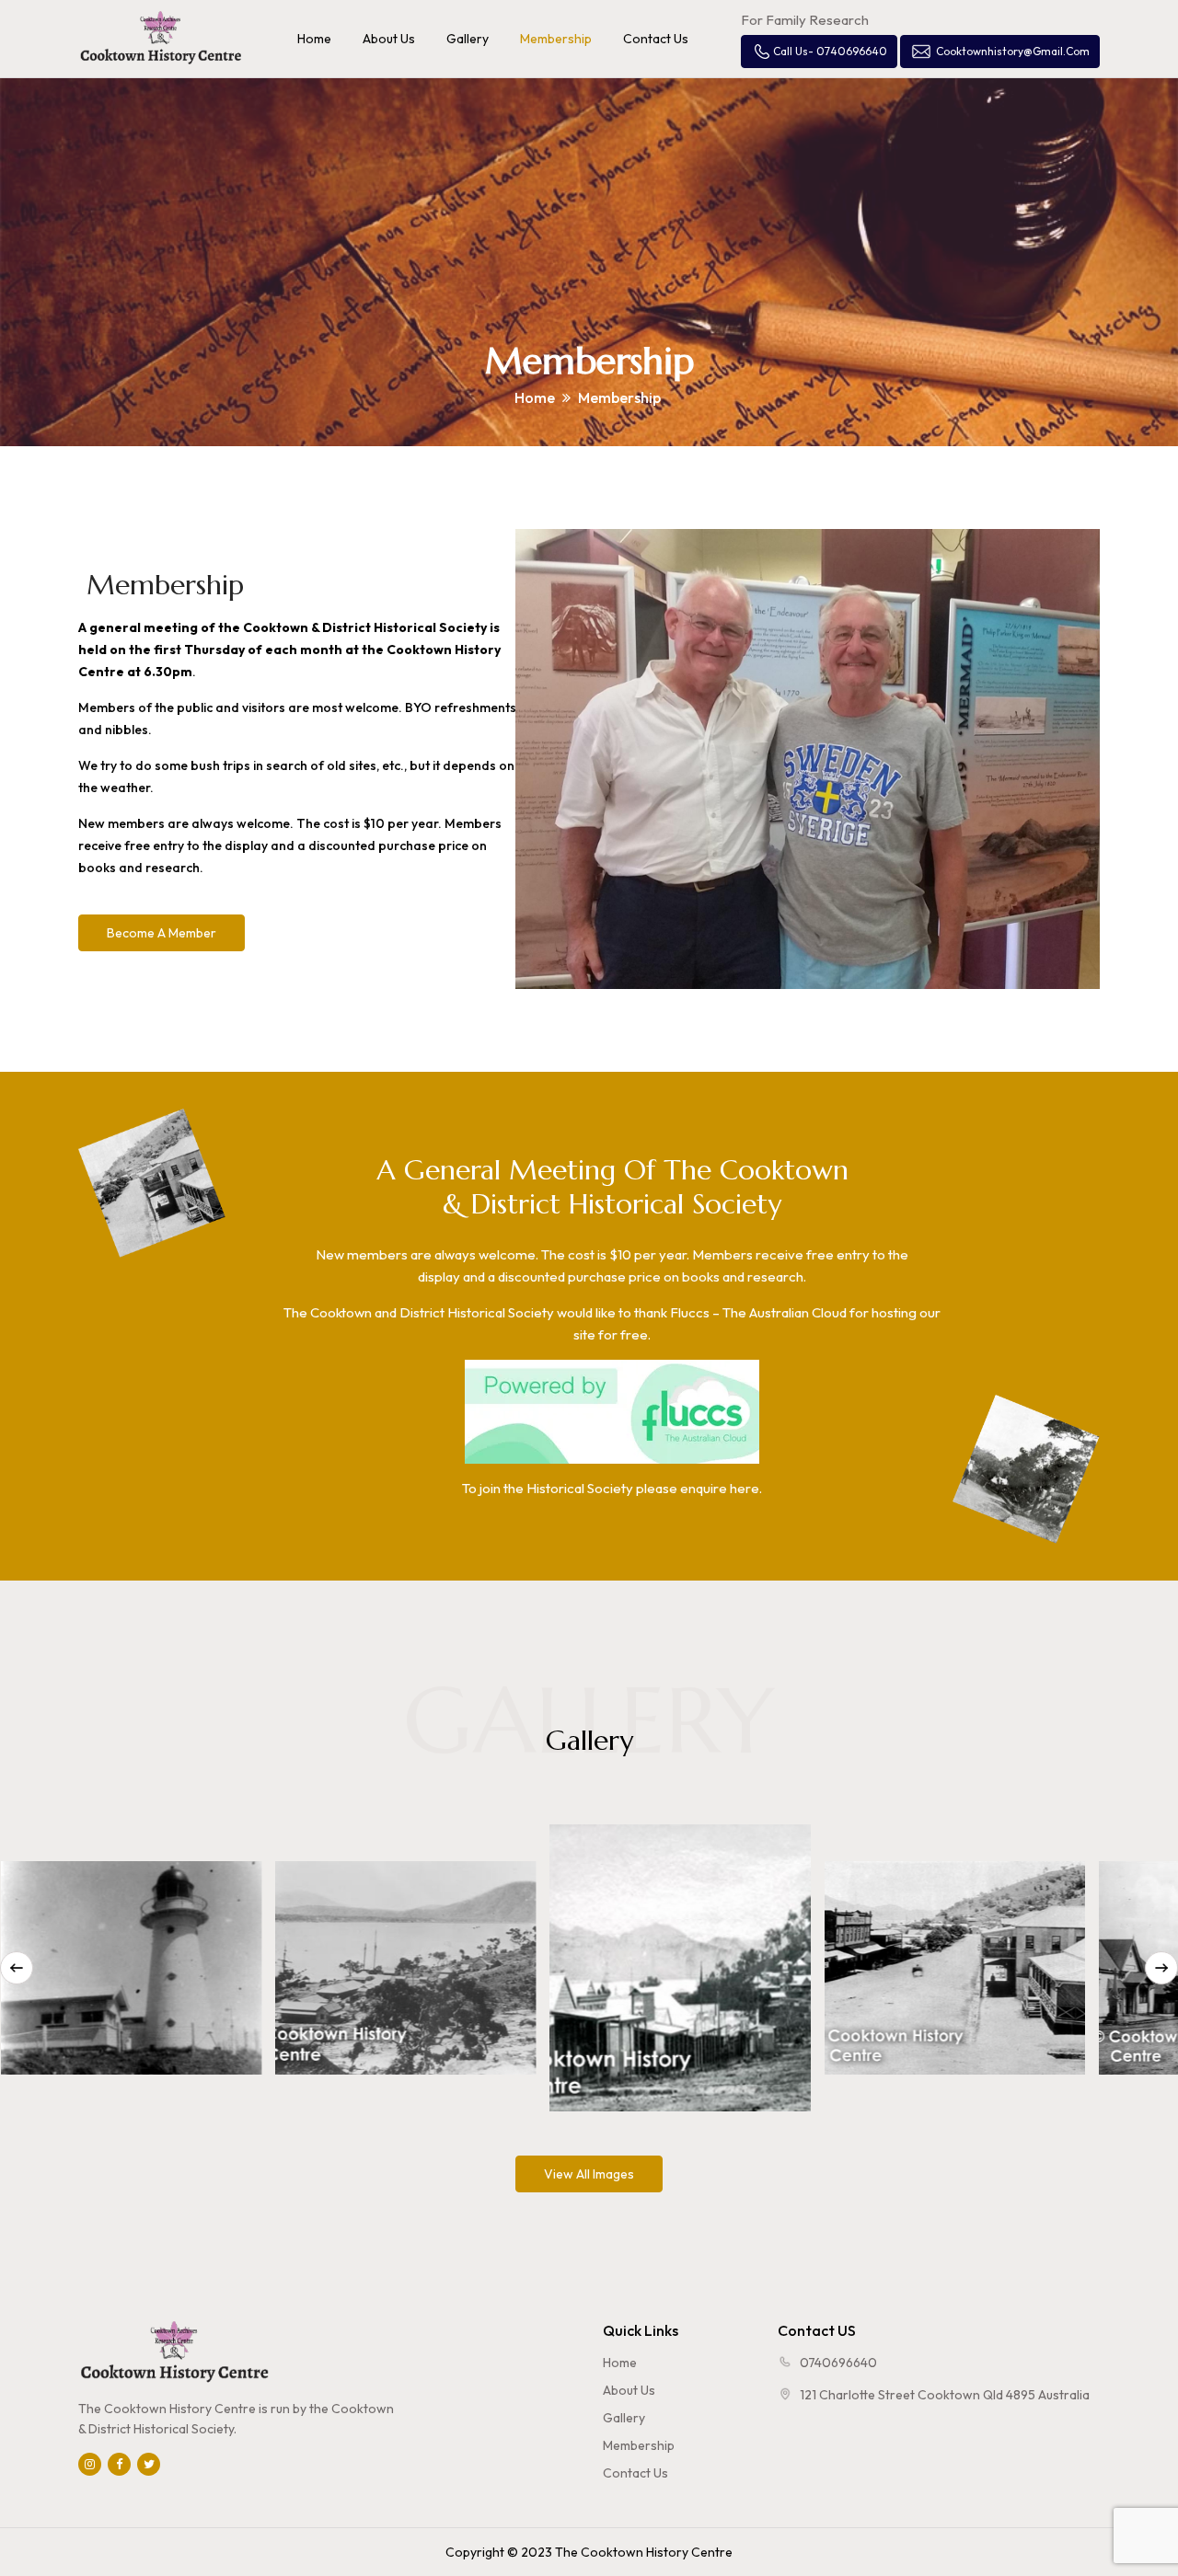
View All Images (589, 2174)
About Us (629, 2390)
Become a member (162, 933)
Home (535, 397)
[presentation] (17, 1968)
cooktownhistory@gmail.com (1013, 51)
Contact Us (635, 2473)
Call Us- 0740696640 (830, 51)
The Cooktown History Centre (644, 2552)
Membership (639, 2445)
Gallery (624, 2418)
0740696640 (838, 2363)
